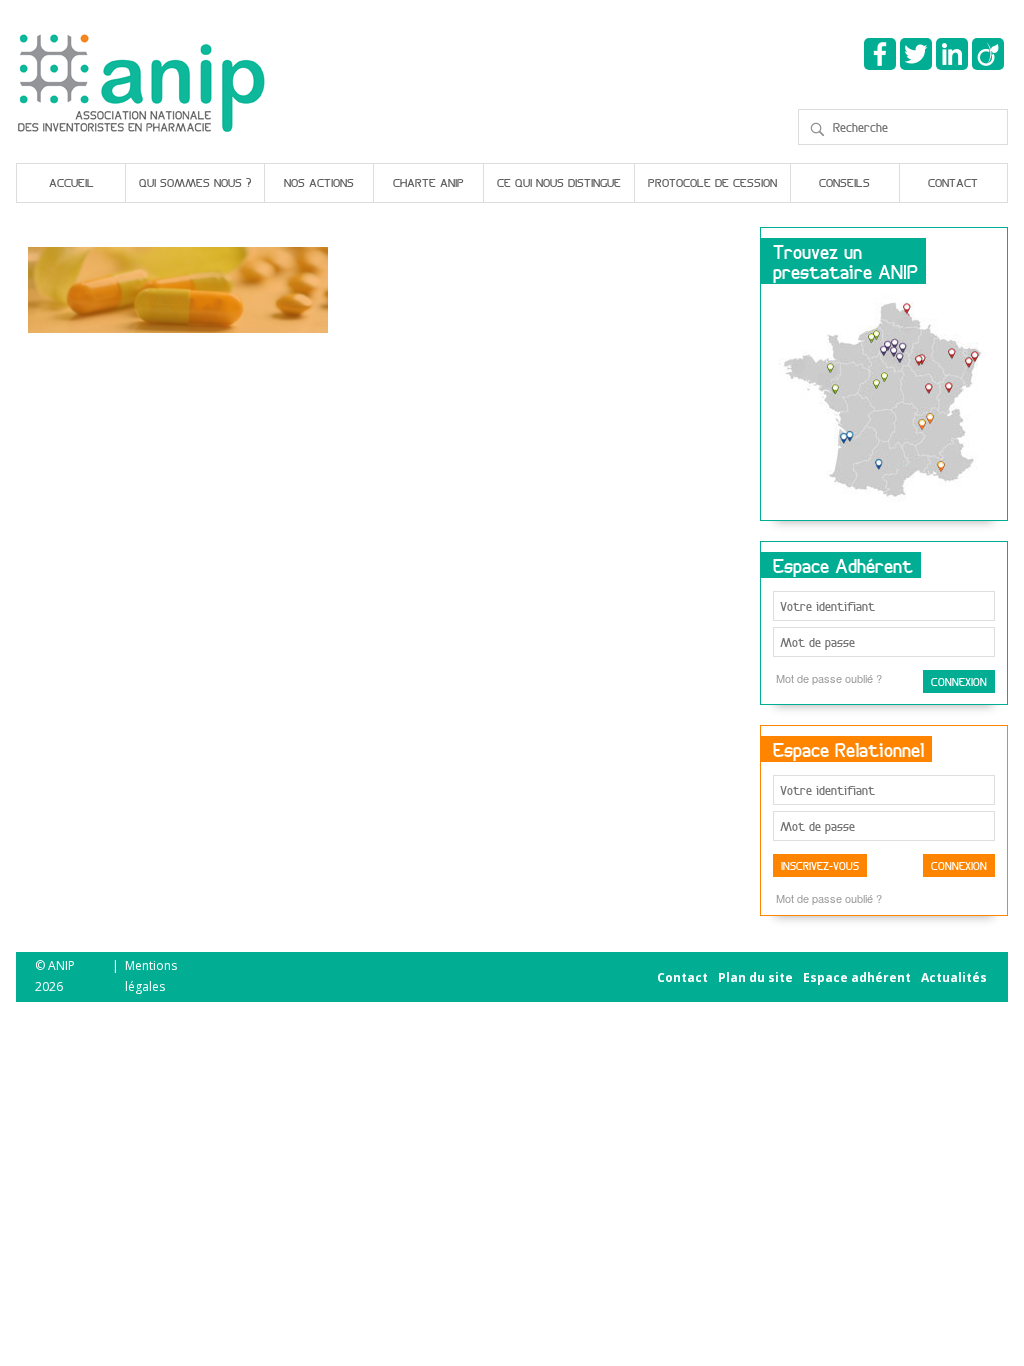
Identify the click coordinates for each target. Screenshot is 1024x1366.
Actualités (954, 977)
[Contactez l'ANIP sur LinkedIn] (952, 54)
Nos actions (319, 182)
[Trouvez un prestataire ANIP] (884, 403)
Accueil (71, 182)
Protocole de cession (712, 182)
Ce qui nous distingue (559, 182)
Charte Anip (428, 182)
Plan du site (755, 977)
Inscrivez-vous (820, 865)
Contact (953, 182)
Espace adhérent (857, 977)
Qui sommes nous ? (195, 182)
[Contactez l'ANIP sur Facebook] (880, 54)
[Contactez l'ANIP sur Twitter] (916, 54)
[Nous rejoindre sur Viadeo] (988, 54)
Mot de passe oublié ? (829, 678)
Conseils (844, 182)
